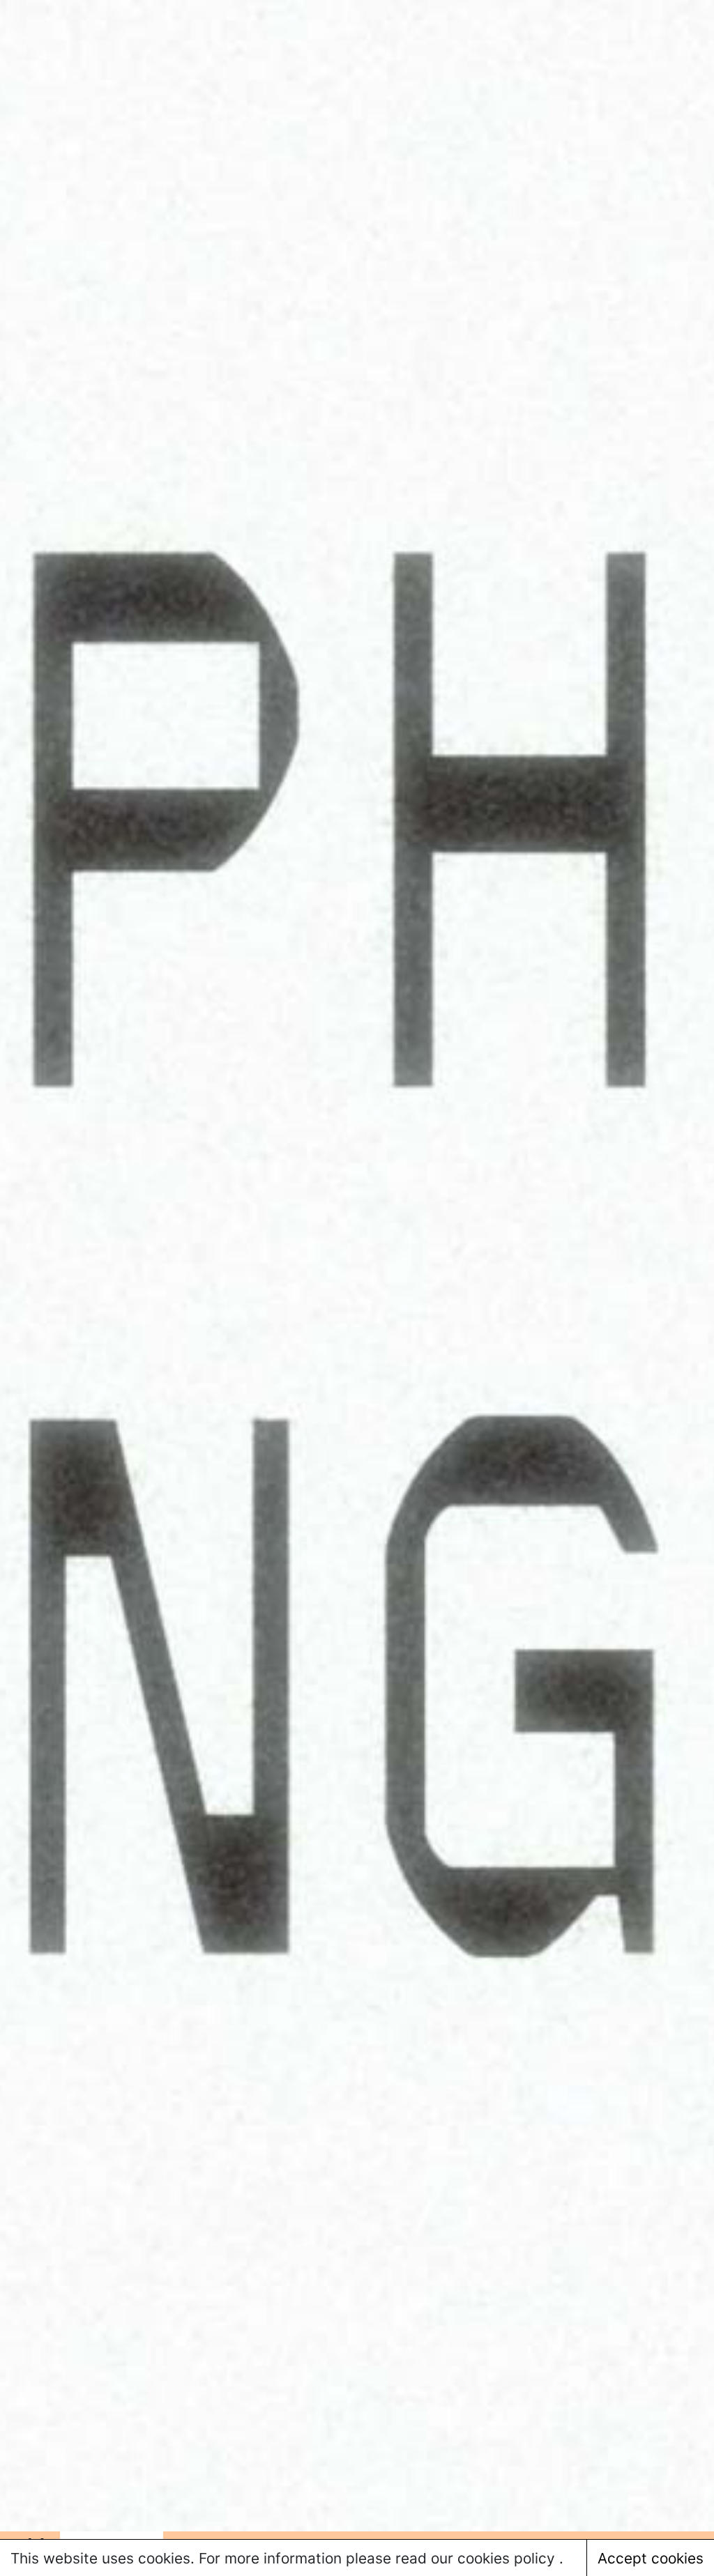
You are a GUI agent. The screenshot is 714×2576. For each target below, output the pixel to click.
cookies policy (508, 2558)
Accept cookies (651, 2558)
